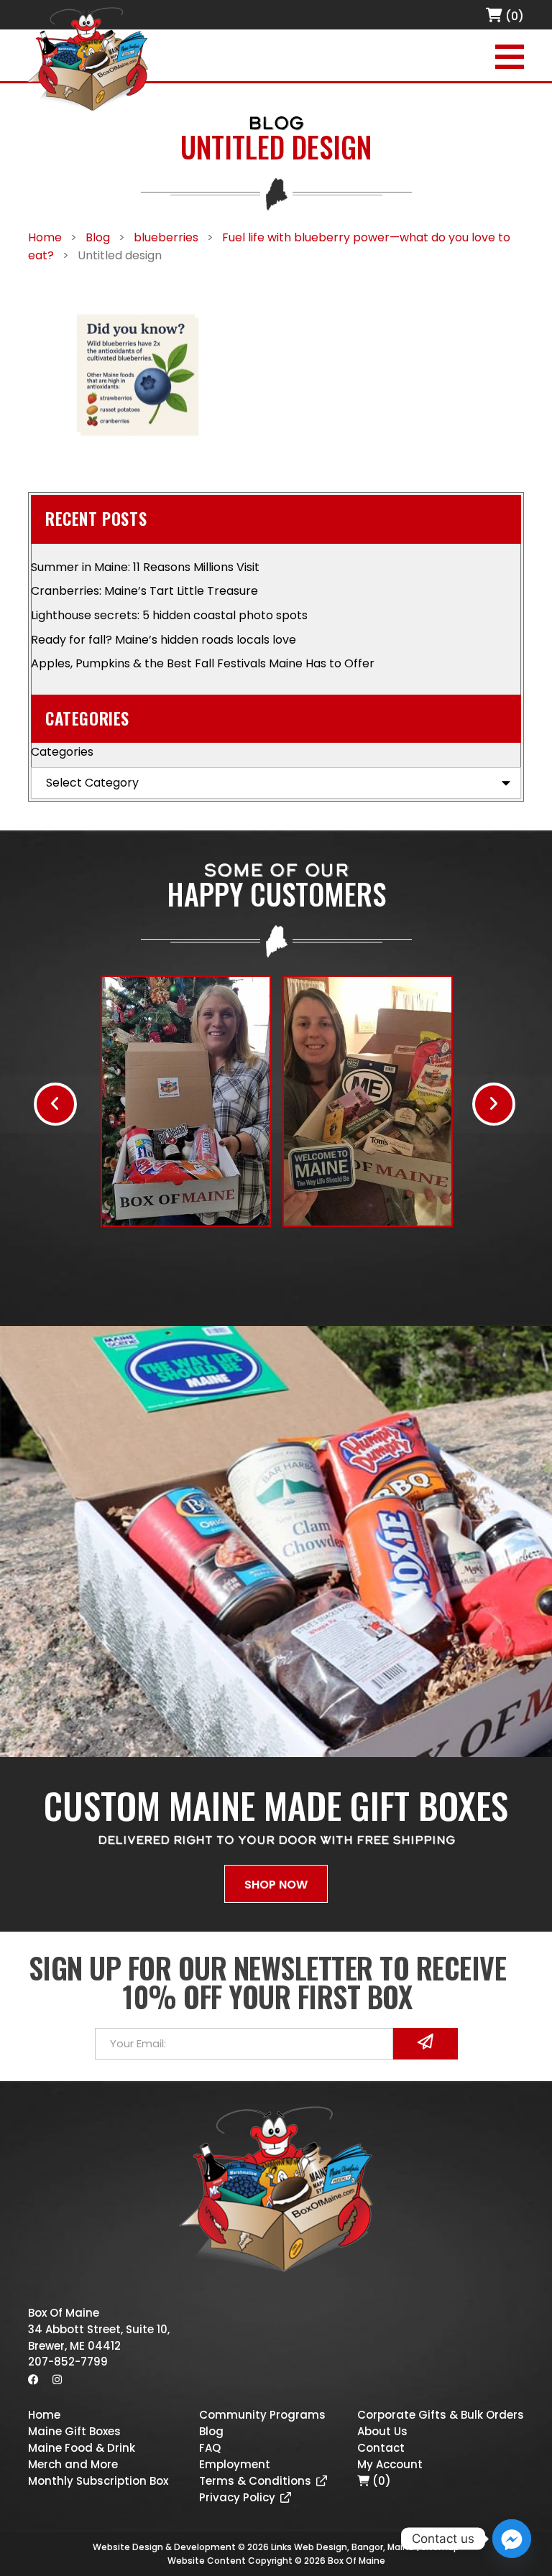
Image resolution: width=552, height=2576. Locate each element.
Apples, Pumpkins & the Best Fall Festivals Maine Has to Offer (203, 663)
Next (494, 1104)
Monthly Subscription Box (98, 2481)
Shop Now (276, 1885)
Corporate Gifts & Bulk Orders (441, 2415)
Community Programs (262, 2415)
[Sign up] (425, 2044)
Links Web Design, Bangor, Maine (344, 2547)
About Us (382, 2431)
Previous (55, 1104)
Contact (381, 2448)
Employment (235, 2464)
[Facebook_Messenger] (512, 2539)
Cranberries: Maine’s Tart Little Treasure (144, 591)
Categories (62, 752)
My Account (390, 2464)
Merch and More (73, 2464)
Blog (211, 2431)
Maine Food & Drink (82, 2448)
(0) (513, 16)
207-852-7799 (68, 2362)
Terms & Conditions (255, 2481)
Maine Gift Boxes (74, 2431)
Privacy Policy (237, 2497)
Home (44, 2415)
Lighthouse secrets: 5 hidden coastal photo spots (169, 615)
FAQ (210, 2448)
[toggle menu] (510, 57)
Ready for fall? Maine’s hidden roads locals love (164, 640)
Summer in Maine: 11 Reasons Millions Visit (145, 567)
